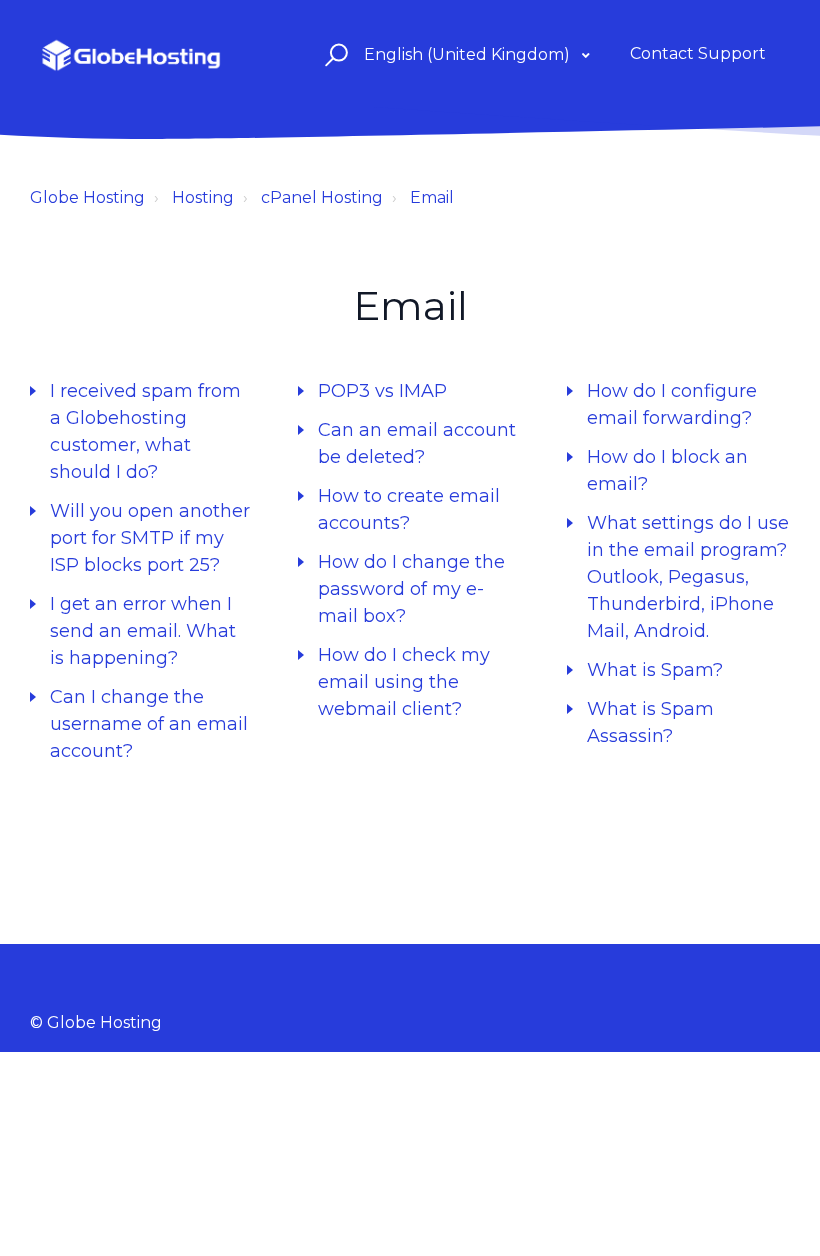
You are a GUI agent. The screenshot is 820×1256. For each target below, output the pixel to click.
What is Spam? (655, 670)
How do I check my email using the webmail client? (404, 682)
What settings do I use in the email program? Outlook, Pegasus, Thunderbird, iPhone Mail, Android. (688, 577)
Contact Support (698, 53)
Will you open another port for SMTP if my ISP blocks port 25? (150, 538)
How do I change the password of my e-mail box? (411, 589)
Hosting (203, 197)
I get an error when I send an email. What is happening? (143, 631)
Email (432, 197)
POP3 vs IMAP (382, 391)
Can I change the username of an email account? (149, 724)
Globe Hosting (87, 197)
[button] (333, 54)
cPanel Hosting (322, 197)
